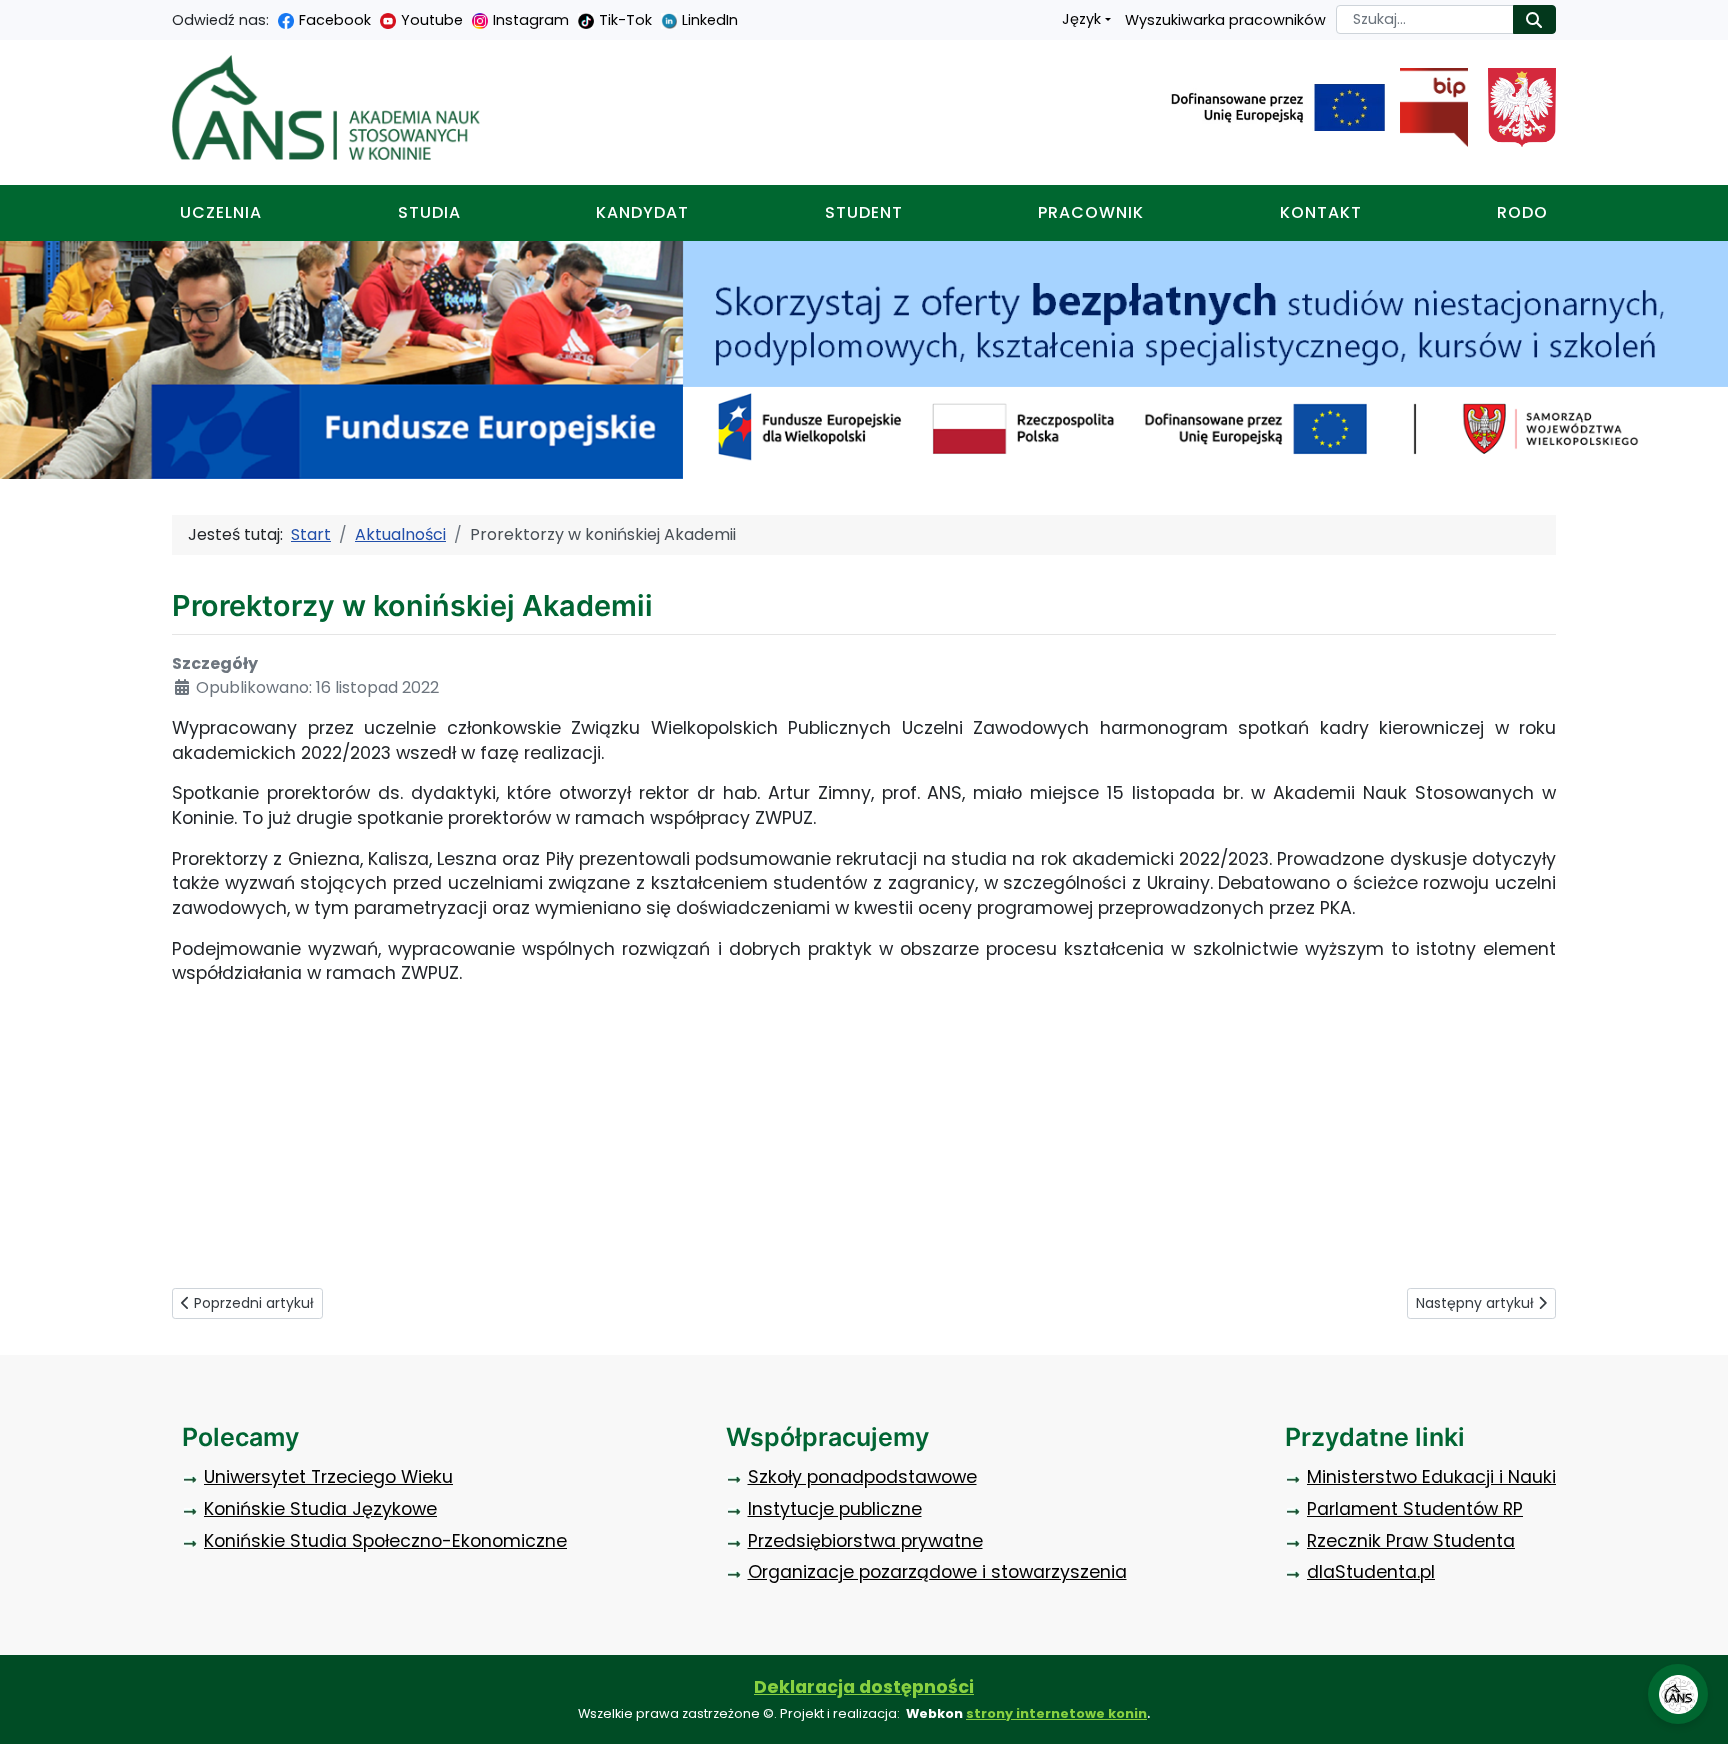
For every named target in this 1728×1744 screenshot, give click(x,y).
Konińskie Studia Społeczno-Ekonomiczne (385, 1541)
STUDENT (864, 212)
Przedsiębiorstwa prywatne (865, 1541)
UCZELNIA (221, 212)
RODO (1522, 212)
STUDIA (429, 212)
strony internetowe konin (1056, 1713)
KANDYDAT (642, 212)
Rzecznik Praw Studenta (1411, 1541)
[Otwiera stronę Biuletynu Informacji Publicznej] (1426, 108)
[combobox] (1425, 19)
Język (1081, 19)
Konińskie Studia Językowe (320, 1509)
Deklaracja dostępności (864, 1687)
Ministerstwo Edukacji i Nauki (1431, 1477)
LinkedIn (710, 20)
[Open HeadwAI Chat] (1678, 1694)
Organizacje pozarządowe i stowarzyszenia (937, 1572)
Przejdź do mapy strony (15, 15)
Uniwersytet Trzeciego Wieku (328, 1477)
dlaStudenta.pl (1371, 1572)
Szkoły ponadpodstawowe (862, 1477)
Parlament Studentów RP (1415, 1509)
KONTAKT (1321, 212)
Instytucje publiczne (835, 1509)
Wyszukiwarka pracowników (1225, 20)
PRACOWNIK (1091, 212)
